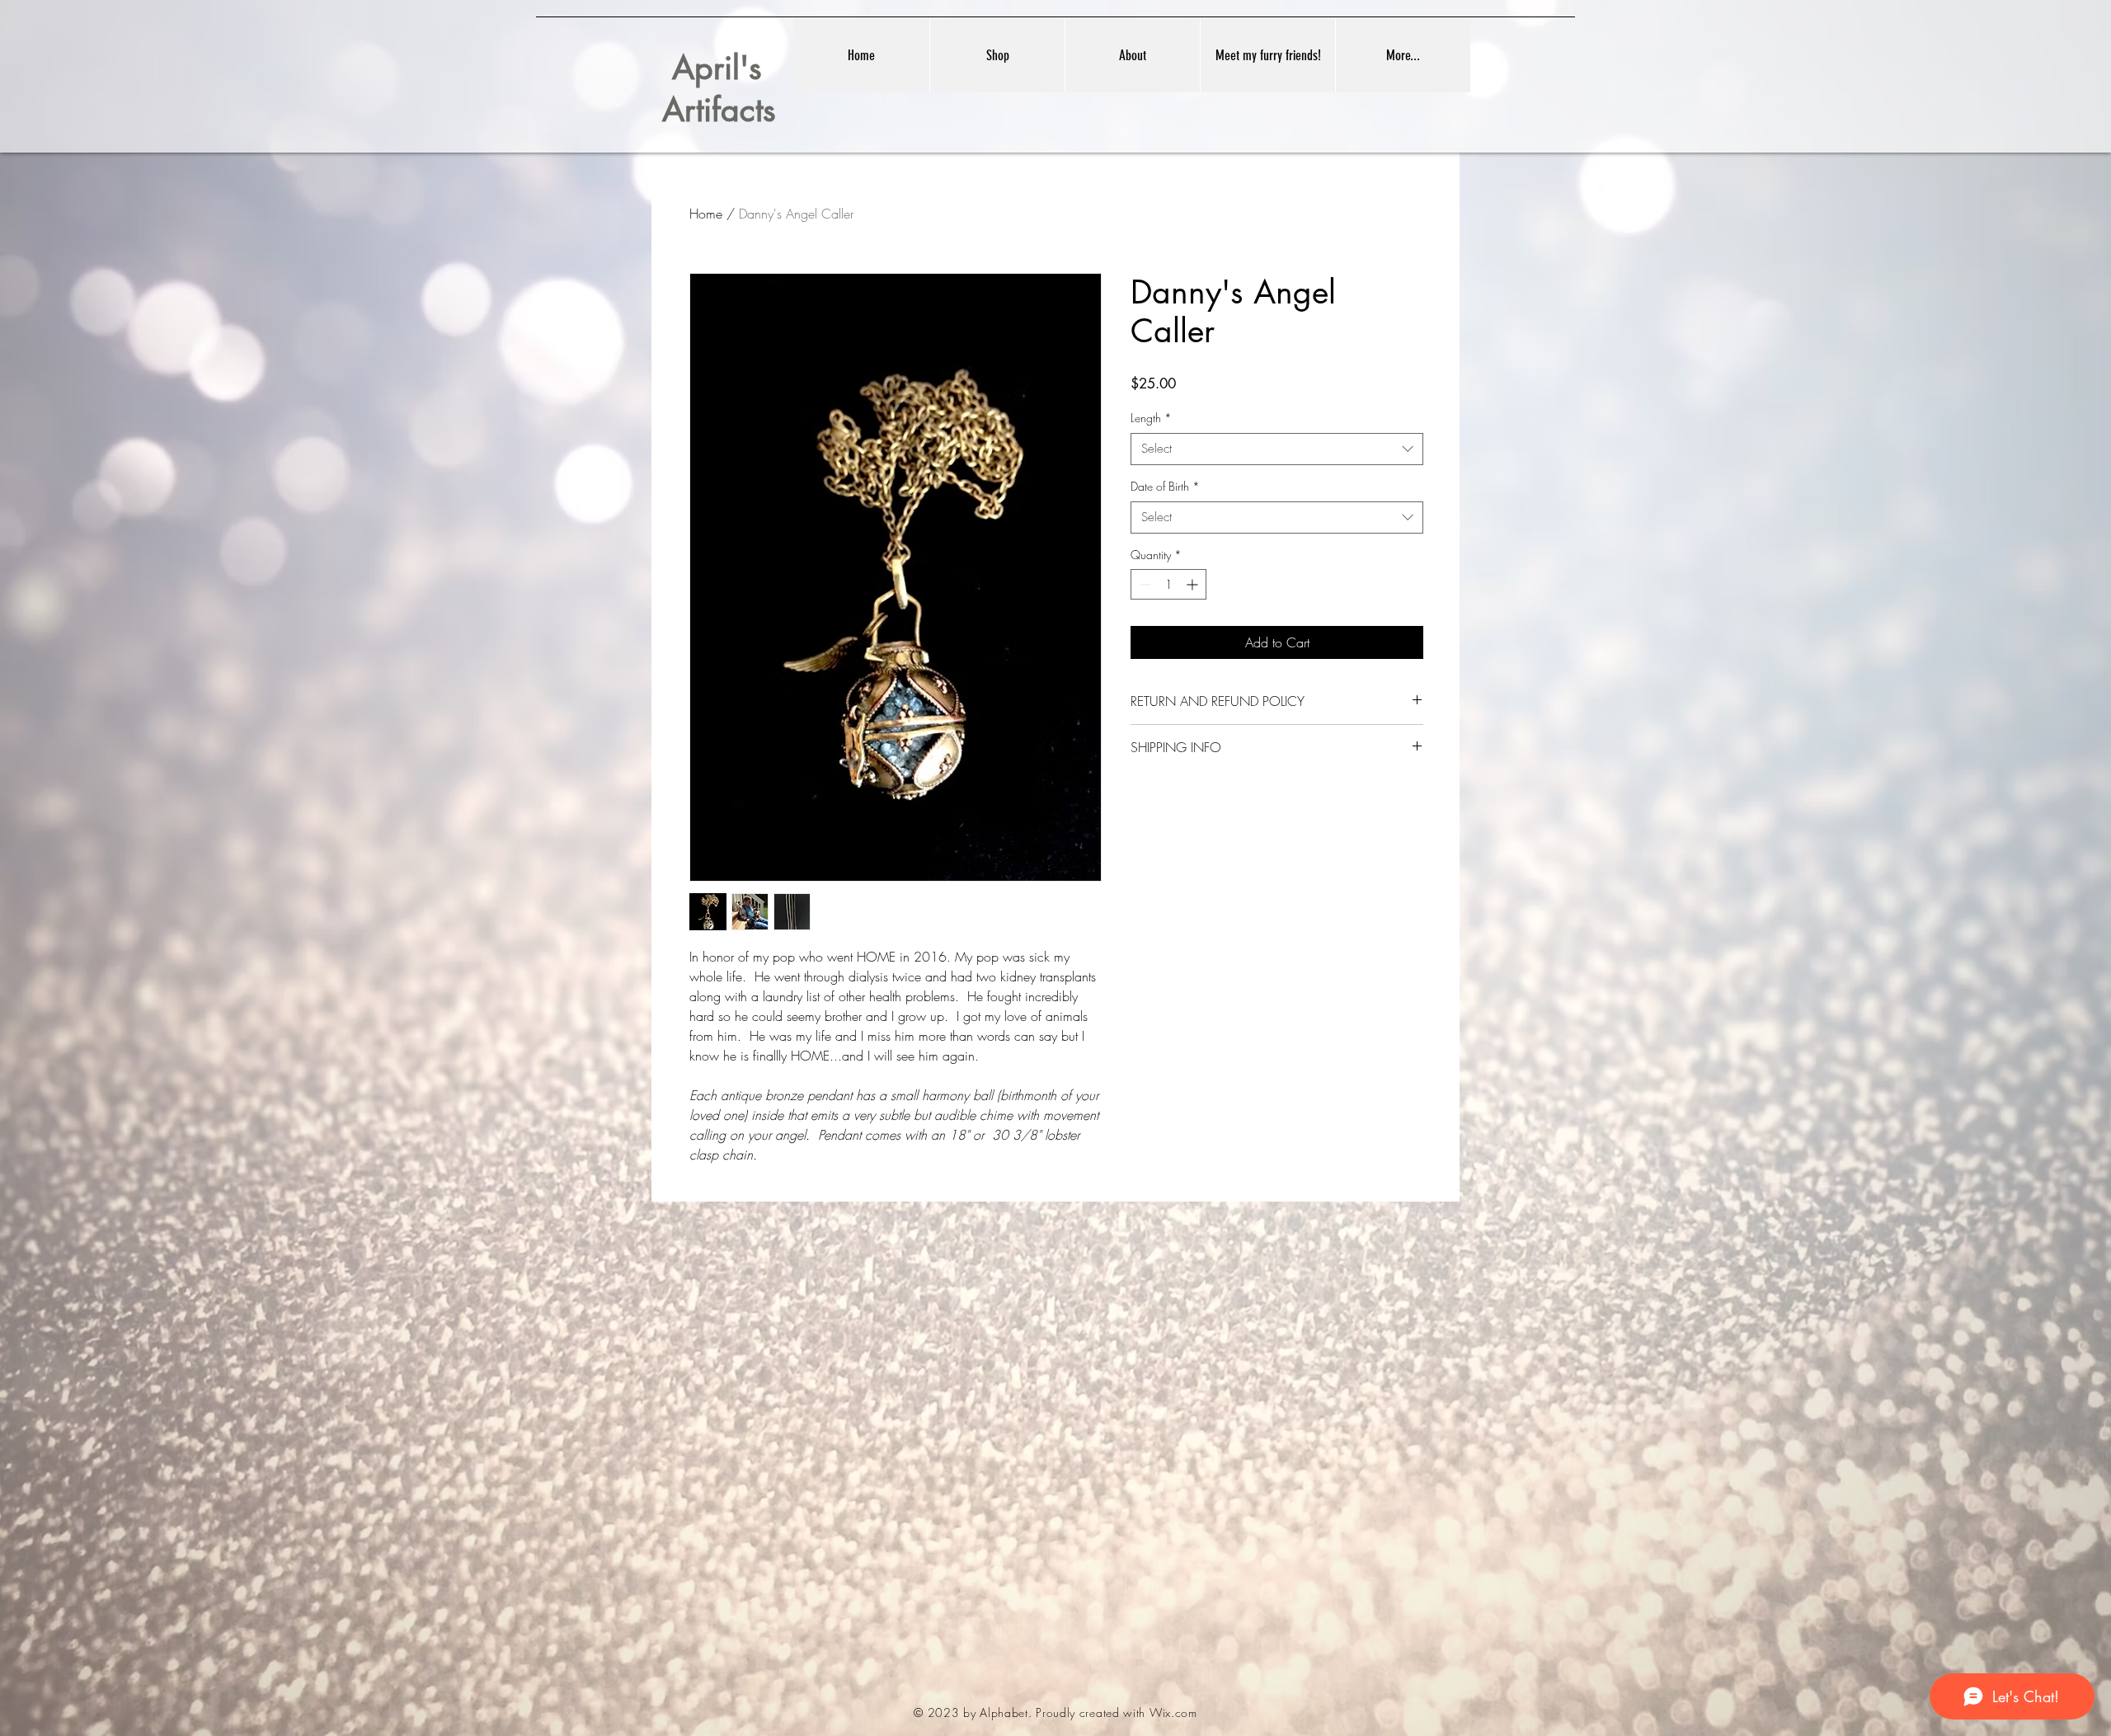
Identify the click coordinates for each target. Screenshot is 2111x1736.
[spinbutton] (1168, 584)
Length (1151, 418)
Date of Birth (1165, 486)
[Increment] (1194, 584)
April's (712, 67)
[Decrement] (1143, 584)
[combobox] (1277, 449)
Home (706, 214)
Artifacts (719, 109)
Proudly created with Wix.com (1117, 1712)
